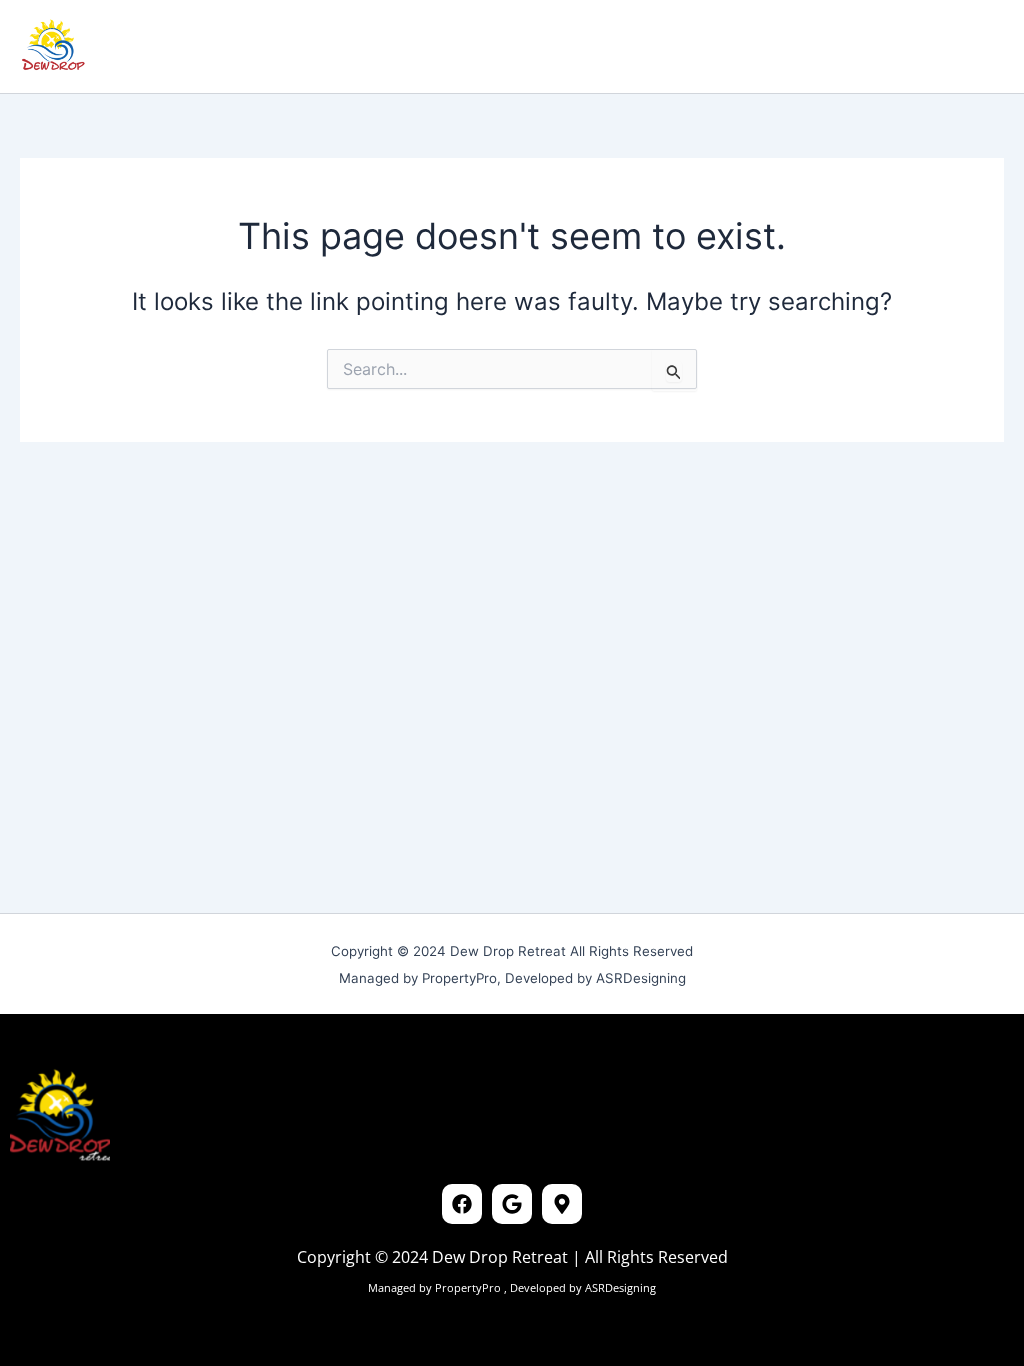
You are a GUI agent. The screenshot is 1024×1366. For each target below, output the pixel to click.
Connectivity (444, 45)
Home (159, 45)
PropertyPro (469, 1287)
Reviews (336, 45)
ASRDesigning (619, 1287)
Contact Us (565, 45)
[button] (861, 46)
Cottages (243, 45)
